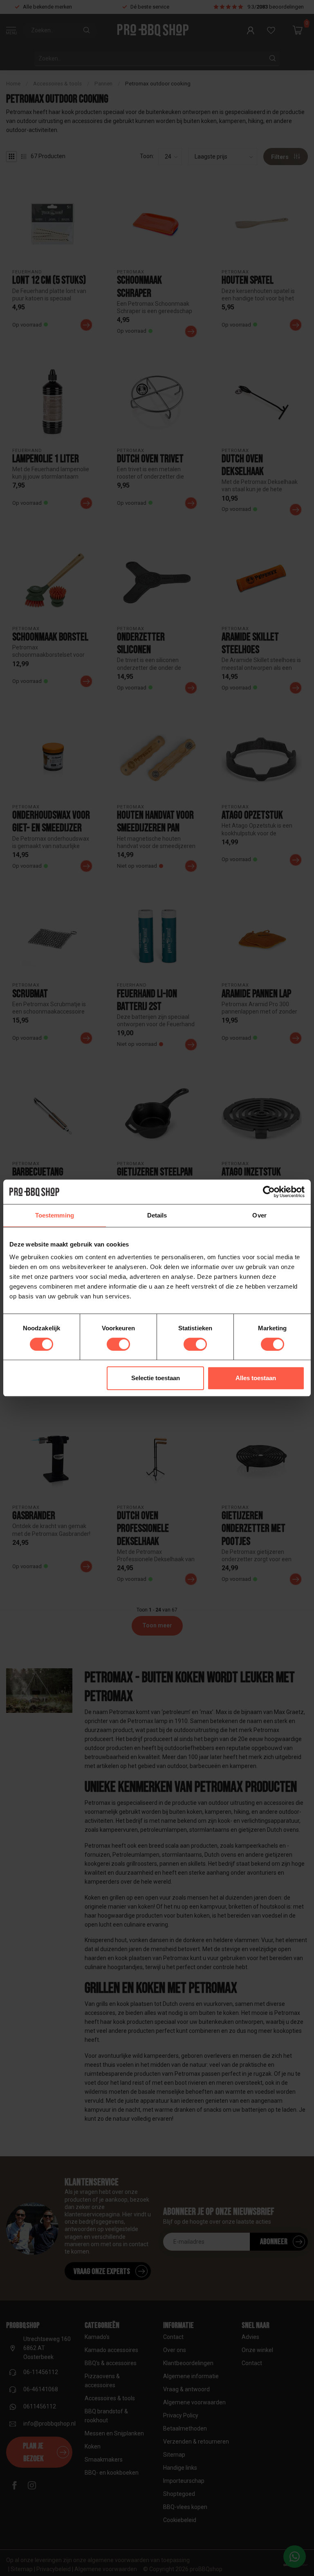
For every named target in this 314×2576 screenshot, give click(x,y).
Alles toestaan (256, 1378)
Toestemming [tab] (55, 1215)
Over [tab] (259, 1215)
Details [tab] (157, 1215)
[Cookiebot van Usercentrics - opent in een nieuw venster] (269, 1192)
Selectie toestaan (156, 1378)
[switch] (118, 1344)
